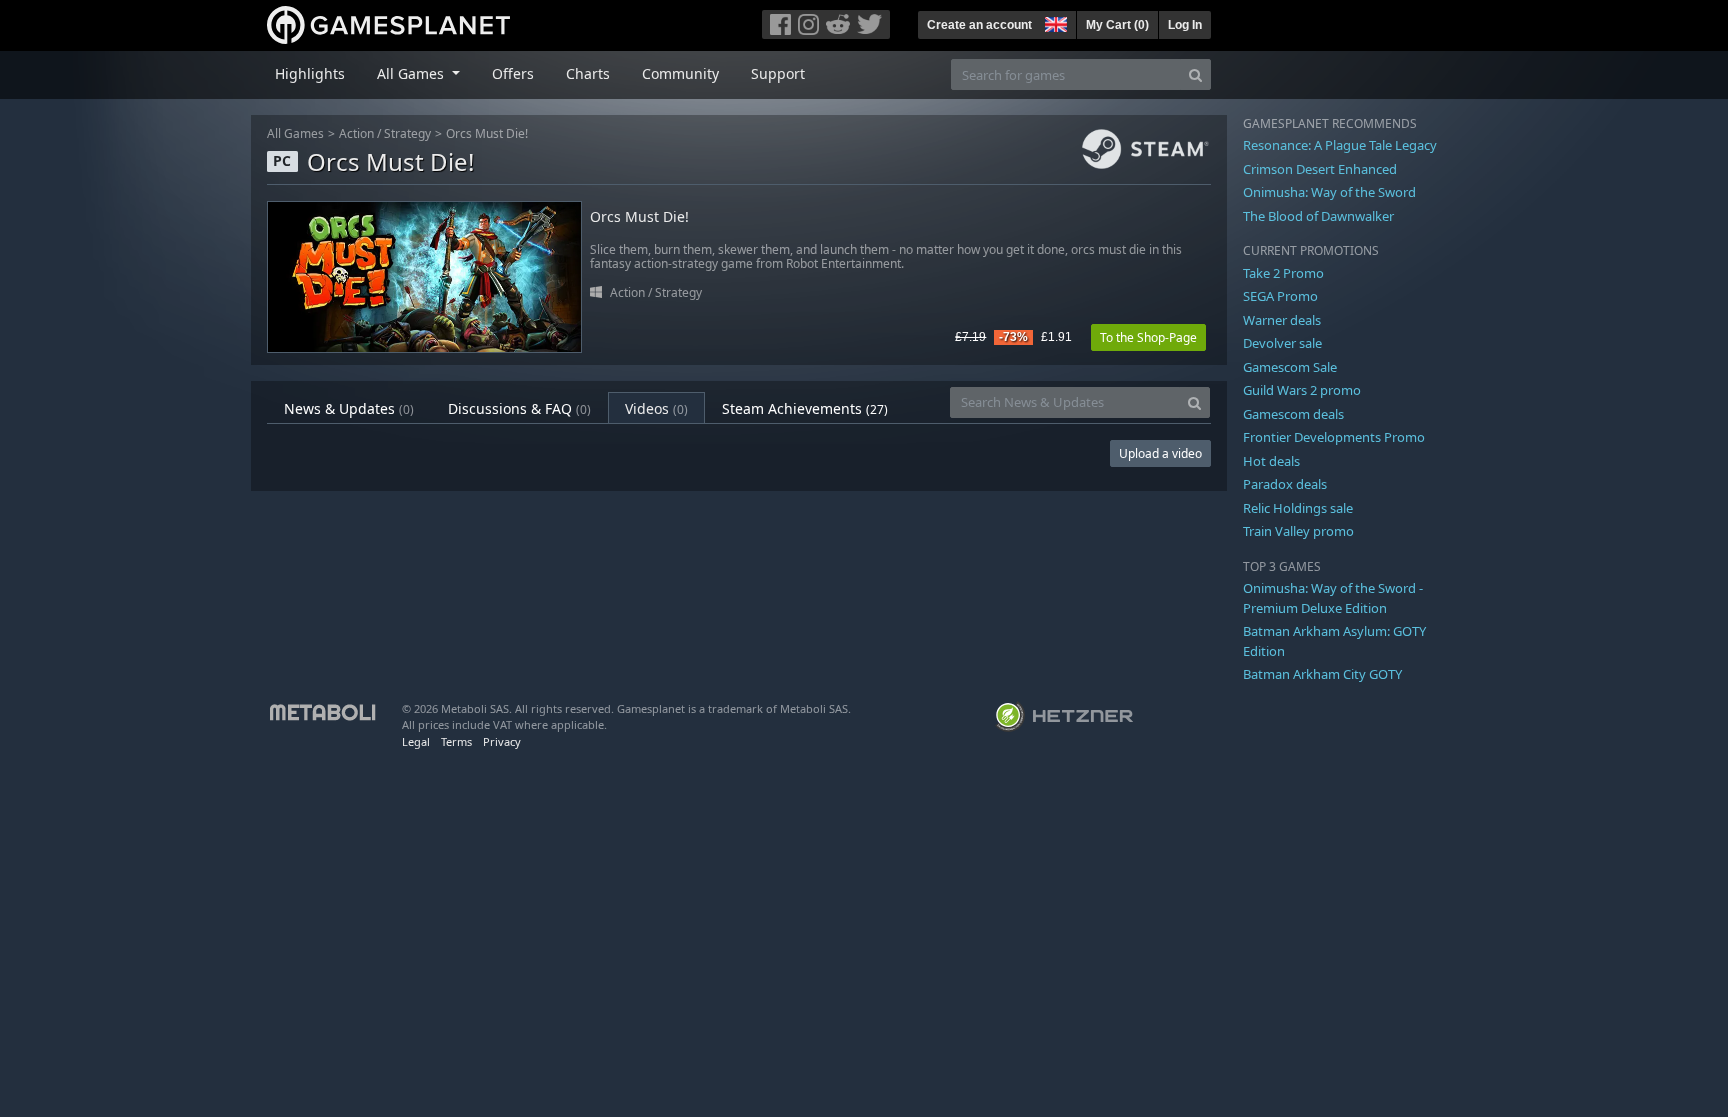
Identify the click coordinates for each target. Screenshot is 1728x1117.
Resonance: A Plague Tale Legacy (1340, 145)
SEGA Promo (1280, 296)
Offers (513, 73)
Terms (456, 741)
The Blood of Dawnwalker (1318, 216)
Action (356, 133)
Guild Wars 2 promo (1302, 390)
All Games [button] (412, 73)
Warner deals (1282, 320)
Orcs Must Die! (487, 133)
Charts (588, 73)
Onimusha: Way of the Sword (1329, 192)
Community (680, 73)
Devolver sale (1282, 343)
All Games (295, 133)
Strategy (407, 133)
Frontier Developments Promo (1334, 437)
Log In (1185, 25)
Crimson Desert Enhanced (1320, 169)
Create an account (979, 25)
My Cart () (1117, 25)
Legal (416, 741)
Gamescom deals (1293, 414)
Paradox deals (1285, 484)
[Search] (1195, 74)
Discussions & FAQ (519, 408)
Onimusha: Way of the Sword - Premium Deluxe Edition (1333, 598)
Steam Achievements (805, 408)
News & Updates (349, 408)
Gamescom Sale (1290, 367)
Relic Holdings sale (1298, 508)
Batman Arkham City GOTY (1322, 674)
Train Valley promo (1298, 531)
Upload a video (1160, 453)
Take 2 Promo (1283, 273)
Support (778, 73)
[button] (1054, 22)
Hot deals (1271, 461)
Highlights (310, 73)
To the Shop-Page (1148, 337)
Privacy (502, 741)
